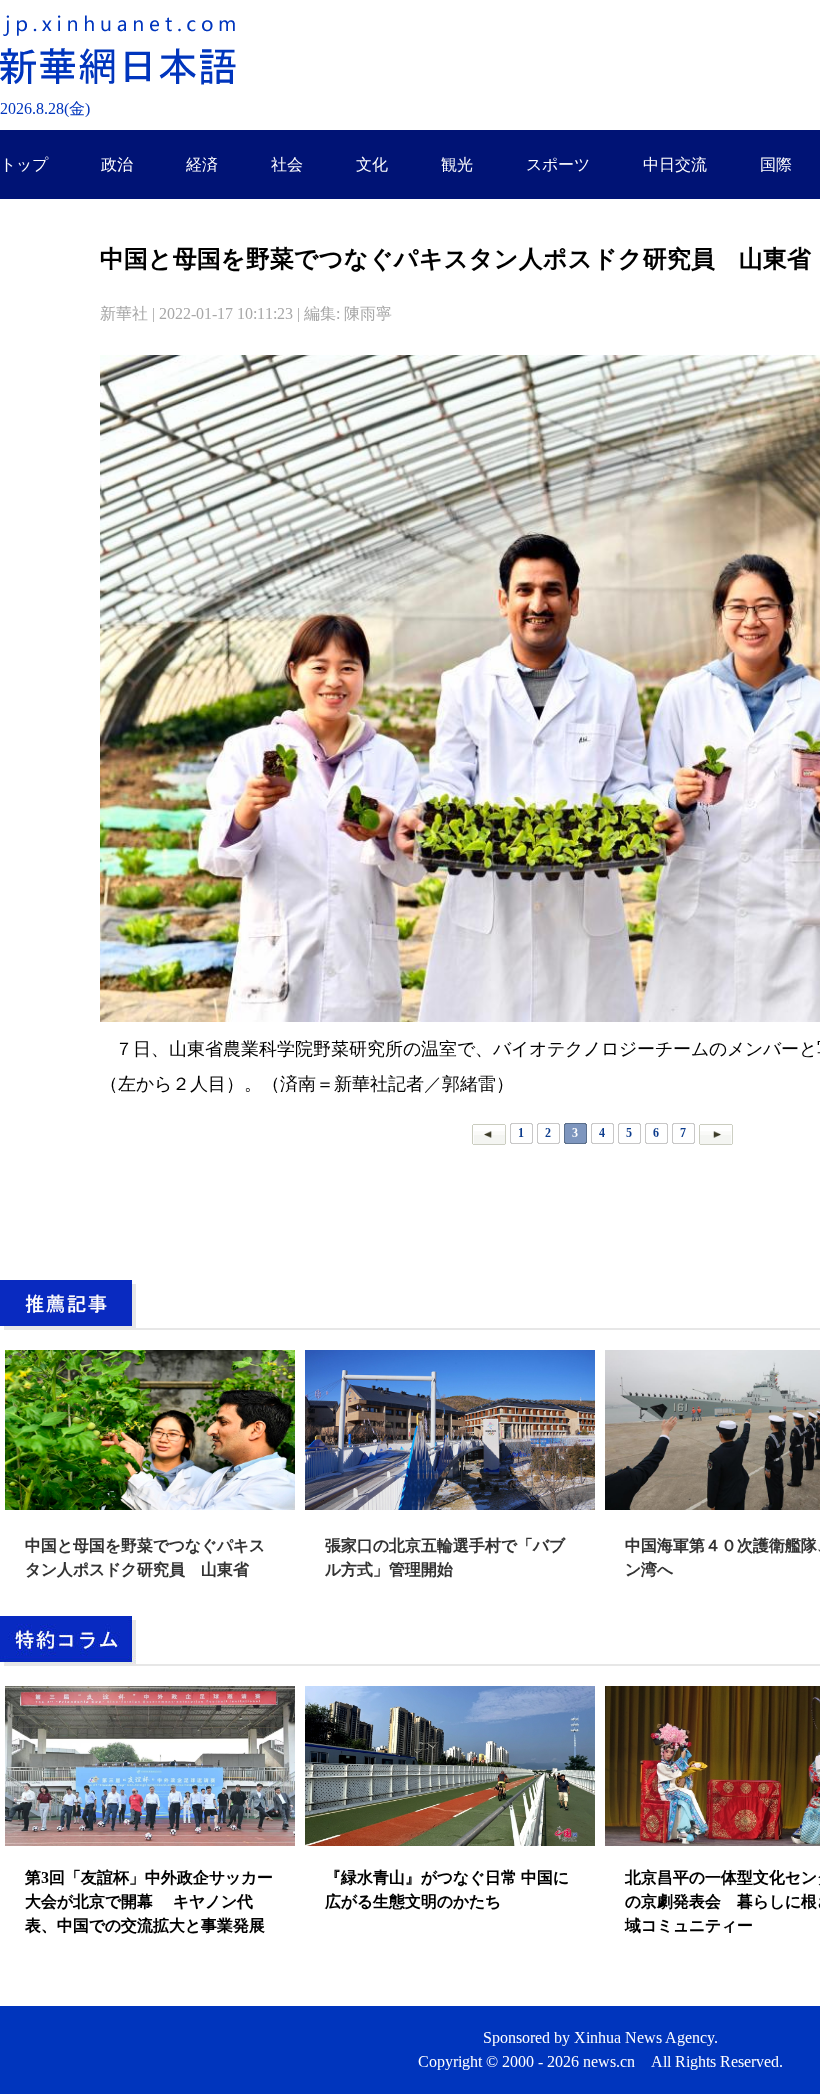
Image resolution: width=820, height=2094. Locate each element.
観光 (457, 164)
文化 (372, 164)
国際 (776, 164)
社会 (287, 164)
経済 (202, 164)
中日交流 (675, 164)
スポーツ (558, 164)
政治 (117, 164)
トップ (24, 164)
